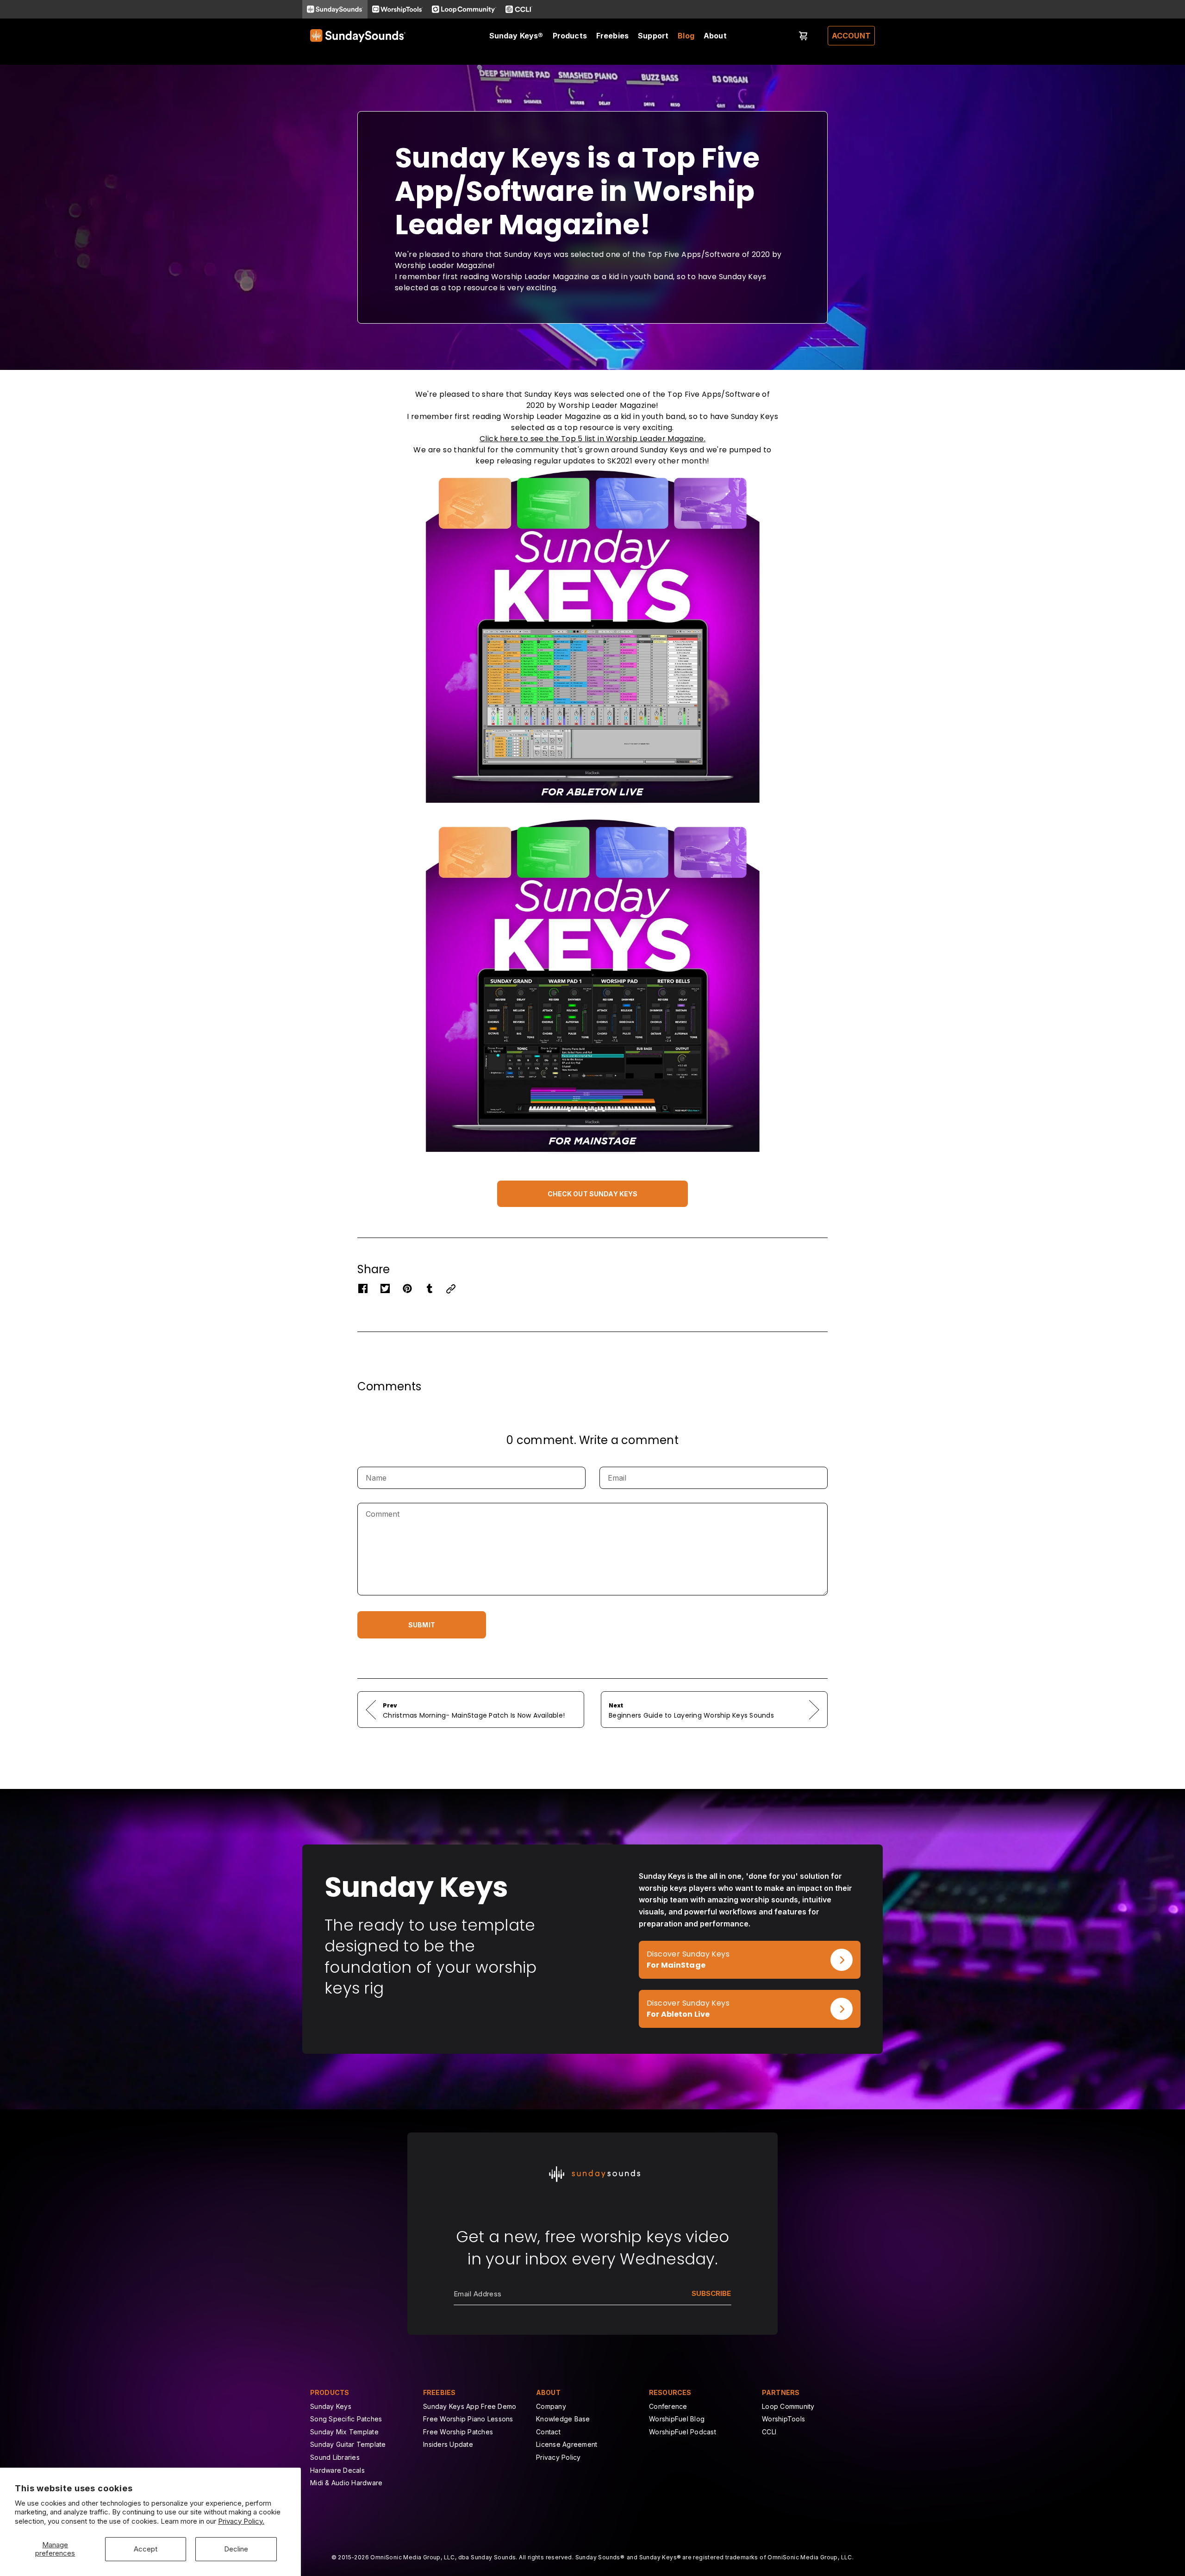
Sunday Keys (331, 2406)
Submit (422, 1625)
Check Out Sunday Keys (593, 1194)
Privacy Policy (558, 2457)
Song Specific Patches (346, 2419)
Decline (236, 2549)
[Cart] (804, 36)
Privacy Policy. (241, 2521)
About (715, 36)
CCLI (769, 2432)
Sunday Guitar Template (348, 2444)
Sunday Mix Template (344, 2432)
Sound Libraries (335, 2457)
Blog (686, 36)
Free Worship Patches (458, 2432)
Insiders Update (448, 2444)
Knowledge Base (563, 2419)
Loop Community (788, 2406)
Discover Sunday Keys (680, 1946)
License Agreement (567, 2444)
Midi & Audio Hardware (346, 2483)
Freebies (612, 36)
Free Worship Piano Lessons (468, 2419)
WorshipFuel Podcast (683, 2432)
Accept (146, 2549)
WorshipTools (783, 2419)
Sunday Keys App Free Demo (470, 2406)
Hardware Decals (337, 2470)
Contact (548, 2432)
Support (653, 36)
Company (551, 2406)
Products (570, 36)
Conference (668, 2406)
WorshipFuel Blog (677, 2419)
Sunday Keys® (516, 36)
